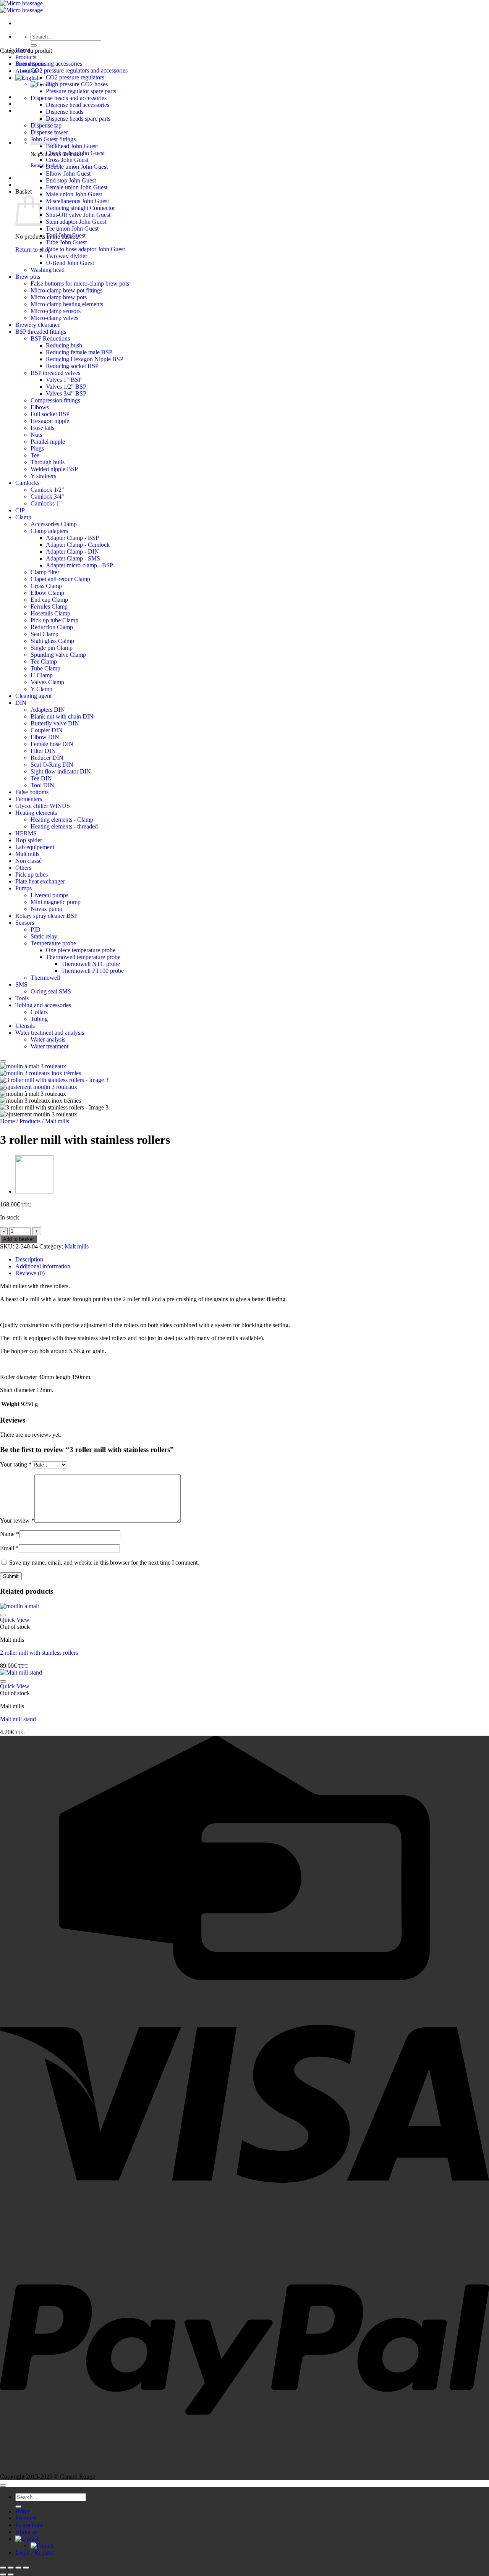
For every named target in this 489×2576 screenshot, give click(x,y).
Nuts (36, 435)
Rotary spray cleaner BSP (46, 916)
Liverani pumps (49, 895)
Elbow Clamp (47, 593)
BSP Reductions (50, 338)
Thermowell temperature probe (83, 957)
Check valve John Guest (75, 153)
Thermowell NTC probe (91, 964)
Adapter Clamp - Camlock (78, 545)
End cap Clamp (49, 600)
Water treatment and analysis (50, 1033)
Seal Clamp (45, 634)
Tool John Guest (66, 235)
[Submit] (34, 45)
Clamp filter (45, 572)
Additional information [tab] (43, 1266)
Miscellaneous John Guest (77, 201)
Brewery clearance (38, 325)
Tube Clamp (45, 668)
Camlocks (27, 483)
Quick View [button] (15, 1620)
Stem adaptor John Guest (76, 222)
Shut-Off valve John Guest (78, 215)
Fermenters (29, 799)
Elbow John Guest (68, 174)
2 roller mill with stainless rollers (39, 1653)
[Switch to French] (42, 2546)
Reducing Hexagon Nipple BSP (85, 359)
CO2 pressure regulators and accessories (79, 70)
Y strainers (43, 476)
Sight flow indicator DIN (61, 771)
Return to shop (33, 250)
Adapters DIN (48, 710)
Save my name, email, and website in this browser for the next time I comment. (104, 1563)
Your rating (16, 1464)
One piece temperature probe (81, 950)
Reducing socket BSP (72, 366)
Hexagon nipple (50, 421)
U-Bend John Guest (70, 263)
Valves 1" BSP (64, 380)
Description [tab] (29, 1259)
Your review (17, 1521)
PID (36, 929)
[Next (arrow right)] (11, 2574)
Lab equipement (35, 847)
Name (10, 1534)
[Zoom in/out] (3, 2568)
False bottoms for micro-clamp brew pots (80, 283)
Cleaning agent (33, 696)
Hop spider (29, 840)
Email (9, 1548)
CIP (20, 510)
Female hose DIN (52, 744)
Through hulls (48, 462)
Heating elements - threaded (64, 826)
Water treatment (49, 1046)
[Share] (18, 2568)
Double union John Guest (77, 167)
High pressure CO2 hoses (77, 84)
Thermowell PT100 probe (92, 971)
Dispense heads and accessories (69, 98)
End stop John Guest (71, 180)
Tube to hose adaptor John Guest (85, 249)
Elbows (40, 407)
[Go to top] (3, 2486)
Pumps (23, 888)
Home (7, 1121)
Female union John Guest (77, 187)
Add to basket (19, 1239)
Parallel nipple (48, 442)
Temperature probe (53, 943)
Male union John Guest (74, 194)
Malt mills (27, 854)
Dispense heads (65, 112)
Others (23, 868)
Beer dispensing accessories (49, 64)
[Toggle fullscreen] (11, 2568)
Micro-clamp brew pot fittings (66, 290)
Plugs (37, 448)
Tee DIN (41, 778)
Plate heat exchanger (40, 881)
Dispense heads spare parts (78, 119)
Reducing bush (64, 345)
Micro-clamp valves (54, 318)
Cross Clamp (46, 586)
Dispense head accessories (78, 105)
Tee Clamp (44, 661)
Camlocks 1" (46, 503)
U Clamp (42, 675)
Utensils (25, 1026)
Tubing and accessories (43, 1005)
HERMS (26, 833)
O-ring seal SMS (51, 991)
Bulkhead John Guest (72, 146)
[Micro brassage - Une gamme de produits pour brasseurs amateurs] (21, 7)
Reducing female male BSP (79, 352)
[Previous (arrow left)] (3, 2574)
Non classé (28, 861)
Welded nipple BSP (54, 469)
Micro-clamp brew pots (59, 297)
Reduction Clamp (52, 627)
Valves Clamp (47, 682)
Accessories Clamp (54, 524)
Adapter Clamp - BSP (72, 538)
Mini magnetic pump (56, 902)
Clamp (23, 517)
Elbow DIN (45, 737)
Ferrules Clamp (49, 606)
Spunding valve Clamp (58, 655)
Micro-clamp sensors (56, 311)
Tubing (39, 1019)
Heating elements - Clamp (62, 820)
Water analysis (48, 1039)
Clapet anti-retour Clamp (60, 579)
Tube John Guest (66, 242)
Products (26, 57)
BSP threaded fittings (41, 332)
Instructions (29, 2525)
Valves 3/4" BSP (66, 393)
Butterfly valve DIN (55, 723)
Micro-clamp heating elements (67, 304)
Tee (35, 455)
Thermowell (45, 978)
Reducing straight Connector (80, 208)
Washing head (48, 270)
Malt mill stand (18, 1719)
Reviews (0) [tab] (30, 1273)
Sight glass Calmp (52, 641)
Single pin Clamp (52, 648)
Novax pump (46, 909)
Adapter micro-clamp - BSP (79, 565)
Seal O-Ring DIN (52, 765)
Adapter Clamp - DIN (72, 552)
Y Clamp (41, 689)
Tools (22, 998)
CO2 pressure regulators (75, 77)
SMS (21, 984)
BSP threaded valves (55, 373)
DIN (21, 703)
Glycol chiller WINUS (43, 806)
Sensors (25, 923)
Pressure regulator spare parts (81, 91)
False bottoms (32, 792)
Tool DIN (42, 785)
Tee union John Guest (72, 229)
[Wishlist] (3, 1061)
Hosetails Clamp (50, 613)
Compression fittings (55, 400)
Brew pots (28, 277)
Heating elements (36, 813)
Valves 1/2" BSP (66, 387)
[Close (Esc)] (26, 2568)
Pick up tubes (32, 875)
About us (26, 2532)
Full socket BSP (50, 414)
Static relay (44, 936)
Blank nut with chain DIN (62, 716)
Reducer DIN (47, 758)
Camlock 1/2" (47, 490)
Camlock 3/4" (47, 497)
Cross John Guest (67, 160)
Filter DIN (43, 751)
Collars (39, 1012)
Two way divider (66, 256)
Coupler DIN (47, 730)
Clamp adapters (49, 531)
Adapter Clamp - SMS (73, 558)
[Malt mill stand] (34, 1192)
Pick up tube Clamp (54, 620)
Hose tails (42, 428)
